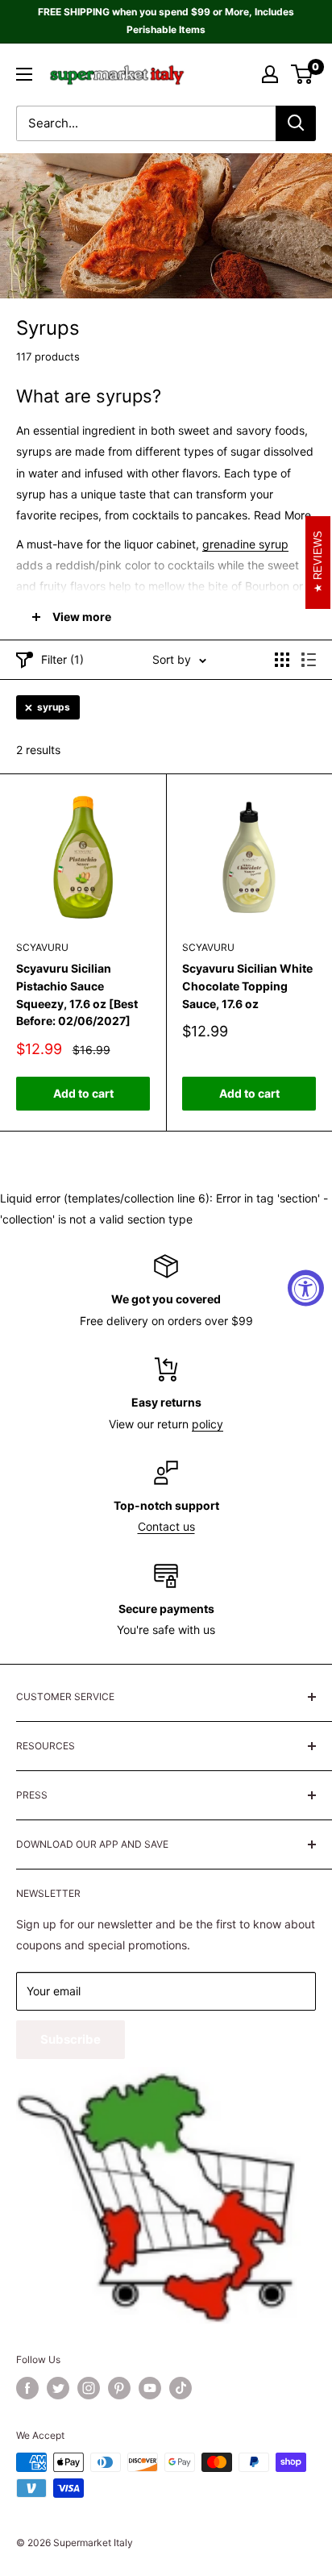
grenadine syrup (245, 544)
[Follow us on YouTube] (150, 2388)
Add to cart (83, 1093)
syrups (54, 707)
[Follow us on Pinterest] (119, 2388)
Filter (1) (62, 659)
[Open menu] (24, 74)
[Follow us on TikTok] (181, 2388)
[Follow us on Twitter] (58, 2388)
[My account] (270, 74)
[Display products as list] (309, 660)
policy (207, 1424)
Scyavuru (42, 947)
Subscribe (71, 2039)
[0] (303, 74)
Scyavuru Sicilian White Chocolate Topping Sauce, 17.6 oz (247, 986)
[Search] (296, 123)
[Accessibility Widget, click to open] (306, 1288)
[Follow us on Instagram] (89, 2388)
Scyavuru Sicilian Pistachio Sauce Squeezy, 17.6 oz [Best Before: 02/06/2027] (77, 994)
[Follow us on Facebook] (27, 2388)
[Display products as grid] (282, 660)
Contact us (166, 1526)
